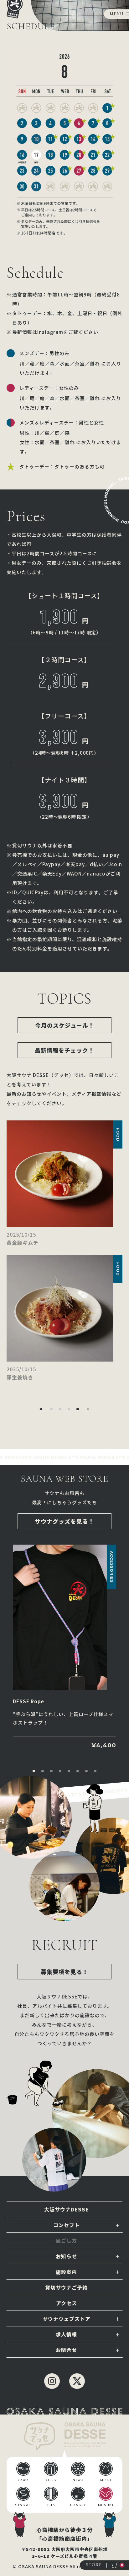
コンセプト (67, 2225)
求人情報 (66, 2334)
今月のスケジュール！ (65, 1025)
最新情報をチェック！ (64, 1050)
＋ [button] (118, 2225)
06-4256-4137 (66, 2365)
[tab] (51, 1409)
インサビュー (66, 2241)
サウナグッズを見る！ (64, 1521)
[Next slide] (88, 1409)
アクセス (67, 2303)
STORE (94, 2565)
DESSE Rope (28, 1701)
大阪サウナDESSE (67, 2209)
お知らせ (66, 2256)
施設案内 (66, 2272)
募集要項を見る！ (64, 1972)
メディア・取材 (66, 2381)
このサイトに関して (67, 2397)
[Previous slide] (41, 1409)
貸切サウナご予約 (66, 2287)
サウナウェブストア (67, 2319)
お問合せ (66, 2350)
